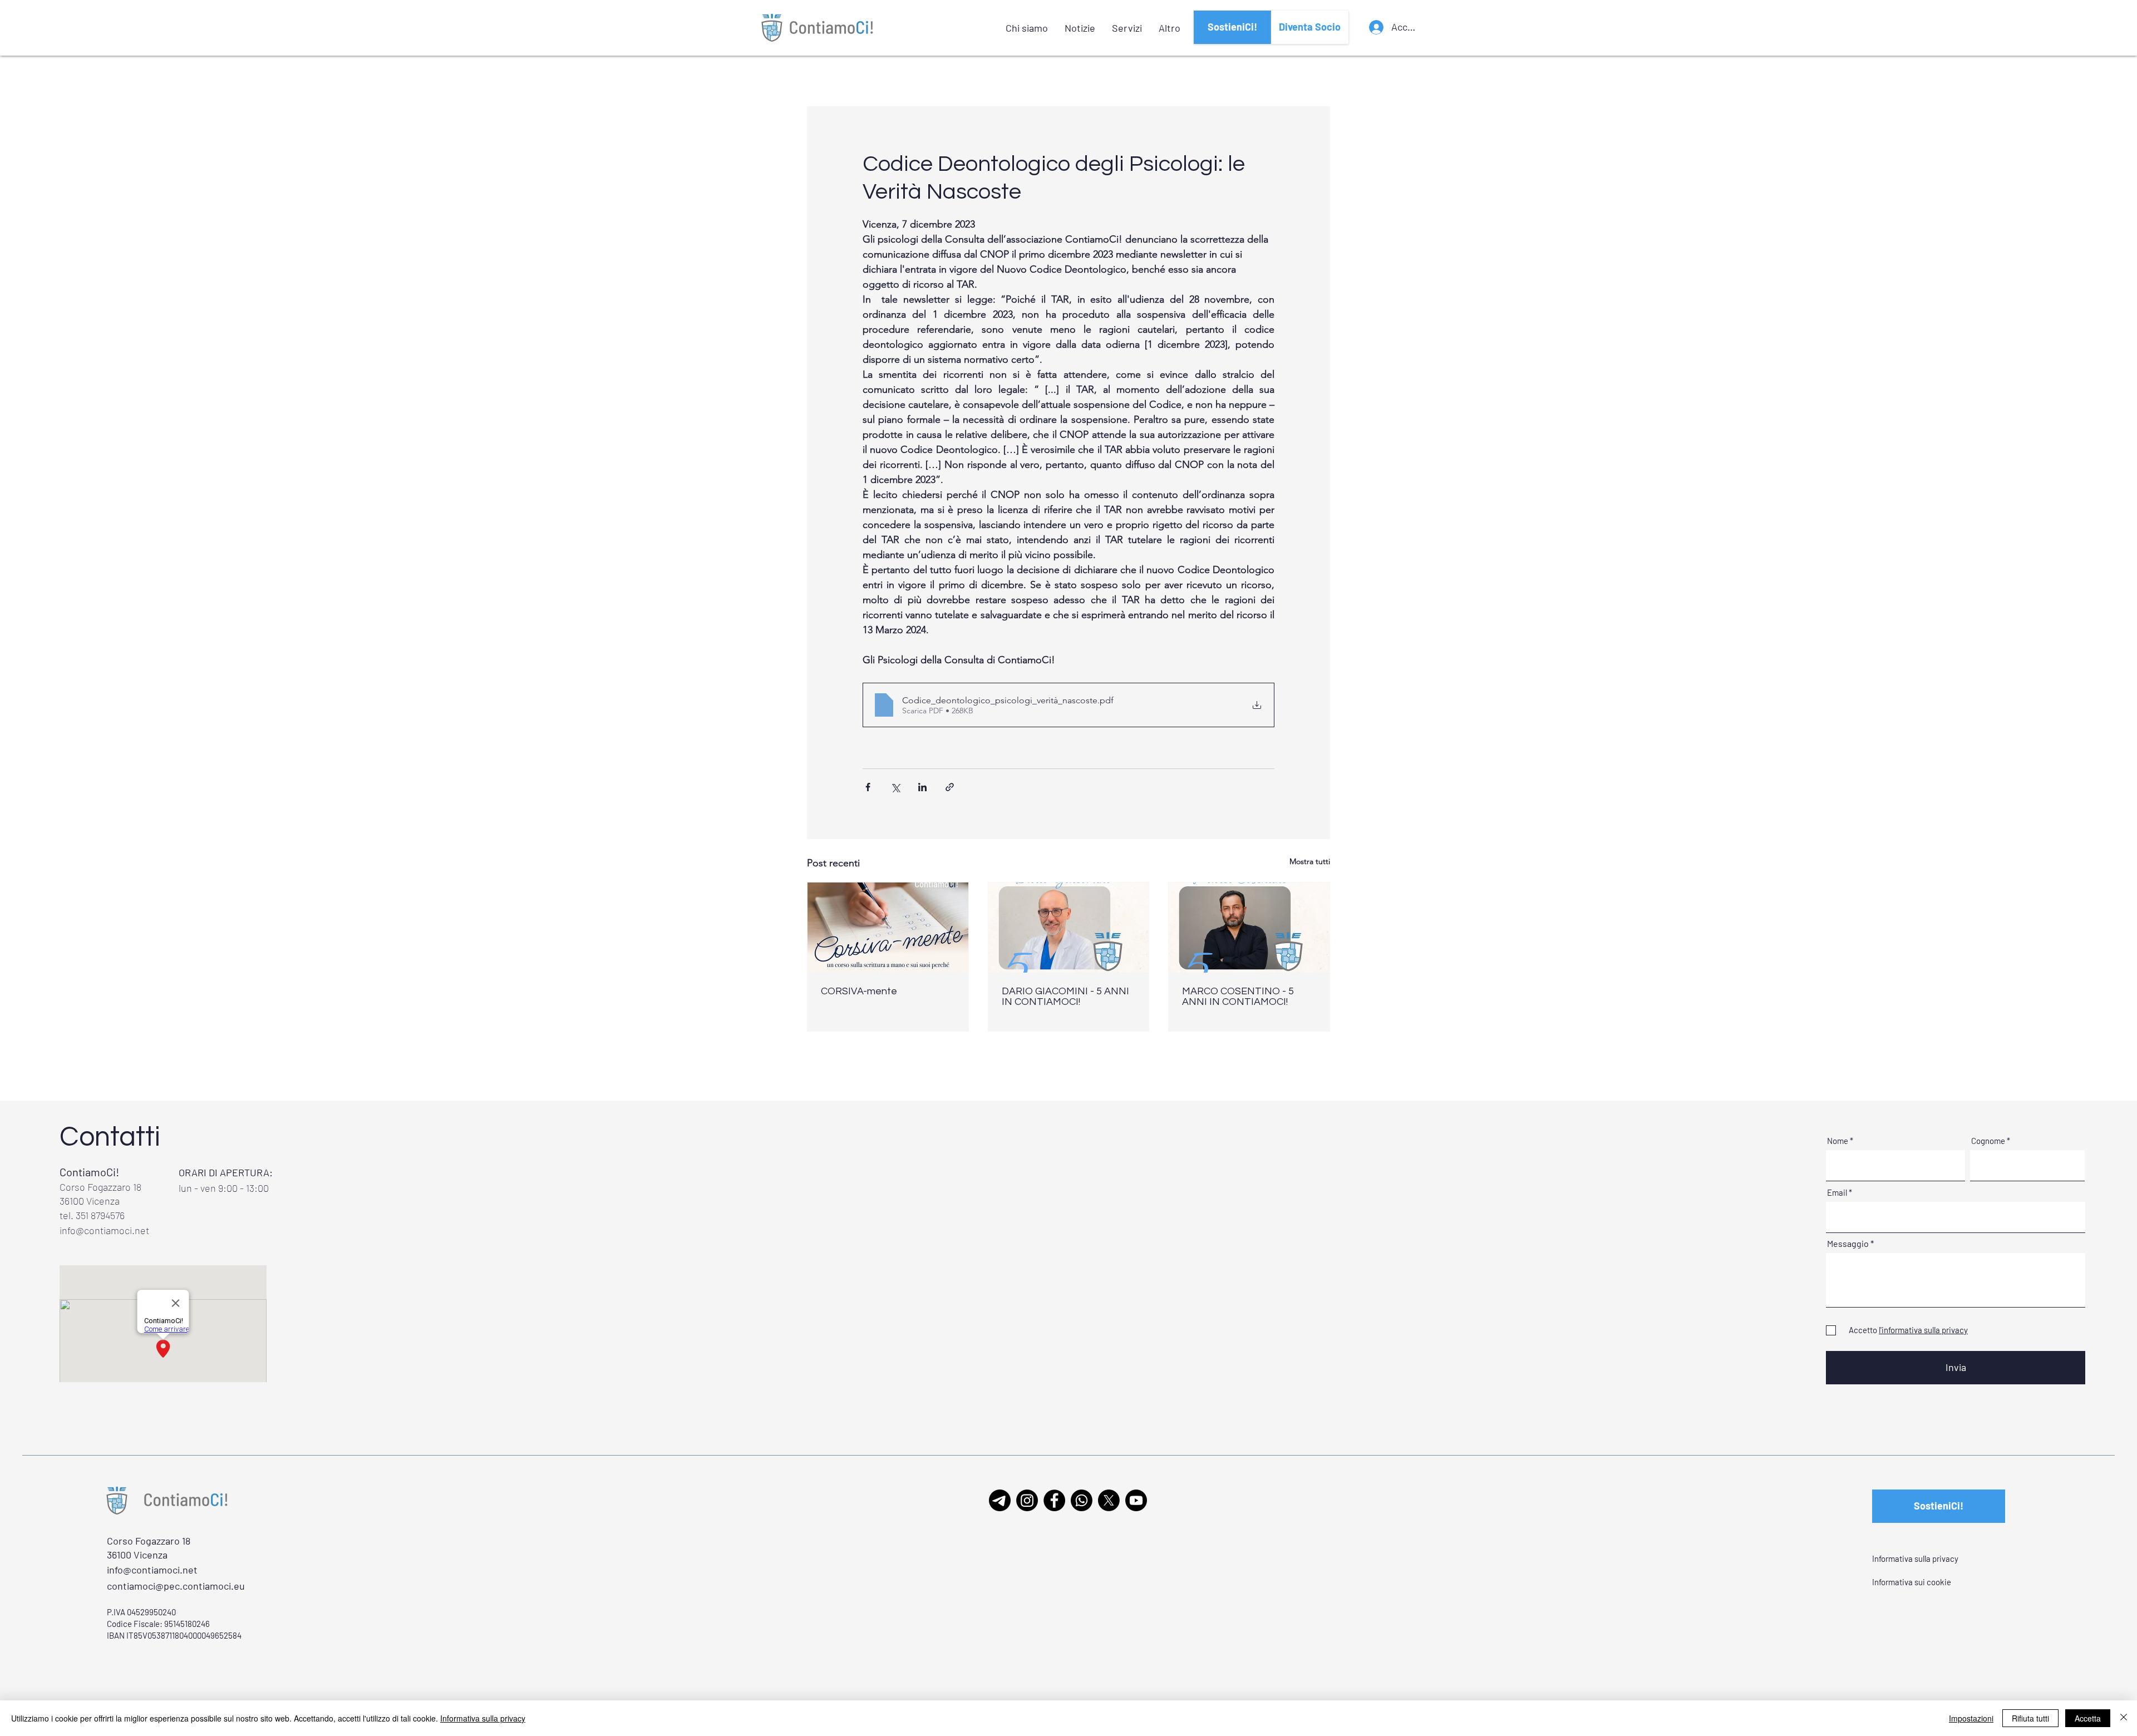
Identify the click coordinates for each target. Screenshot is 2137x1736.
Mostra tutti (1310, 861)
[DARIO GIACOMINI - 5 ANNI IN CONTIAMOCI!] (1069, 928)
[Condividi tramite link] (950, 787)
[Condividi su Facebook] (868, 787)
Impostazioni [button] (1971, 1718)
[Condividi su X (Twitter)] (895, 787)
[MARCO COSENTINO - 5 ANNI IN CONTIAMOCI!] (1249, 928)
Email (1837, 1193)
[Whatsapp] (1082, 1500)
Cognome (1988, 1141)
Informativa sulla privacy (483, 1718)
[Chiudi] (2124, 1718)
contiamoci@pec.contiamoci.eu (176, 1586)
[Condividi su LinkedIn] (922, 787)
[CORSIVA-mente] (888, 928)
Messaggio (1848, 1244)
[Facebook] (1054, 1500)
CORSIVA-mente (859, 991)
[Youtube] (1136, 1500)
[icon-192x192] (1000, 1500)
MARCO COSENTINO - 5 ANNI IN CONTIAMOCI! (1238, 997)
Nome (1838, 1141)
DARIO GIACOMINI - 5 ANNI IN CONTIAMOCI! (1065, 997)
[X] (1109, 1500)
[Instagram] (1027, 1500)
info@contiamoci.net (104, 1230)
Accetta (2088, 1718)
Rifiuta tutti (2030, 1718)
